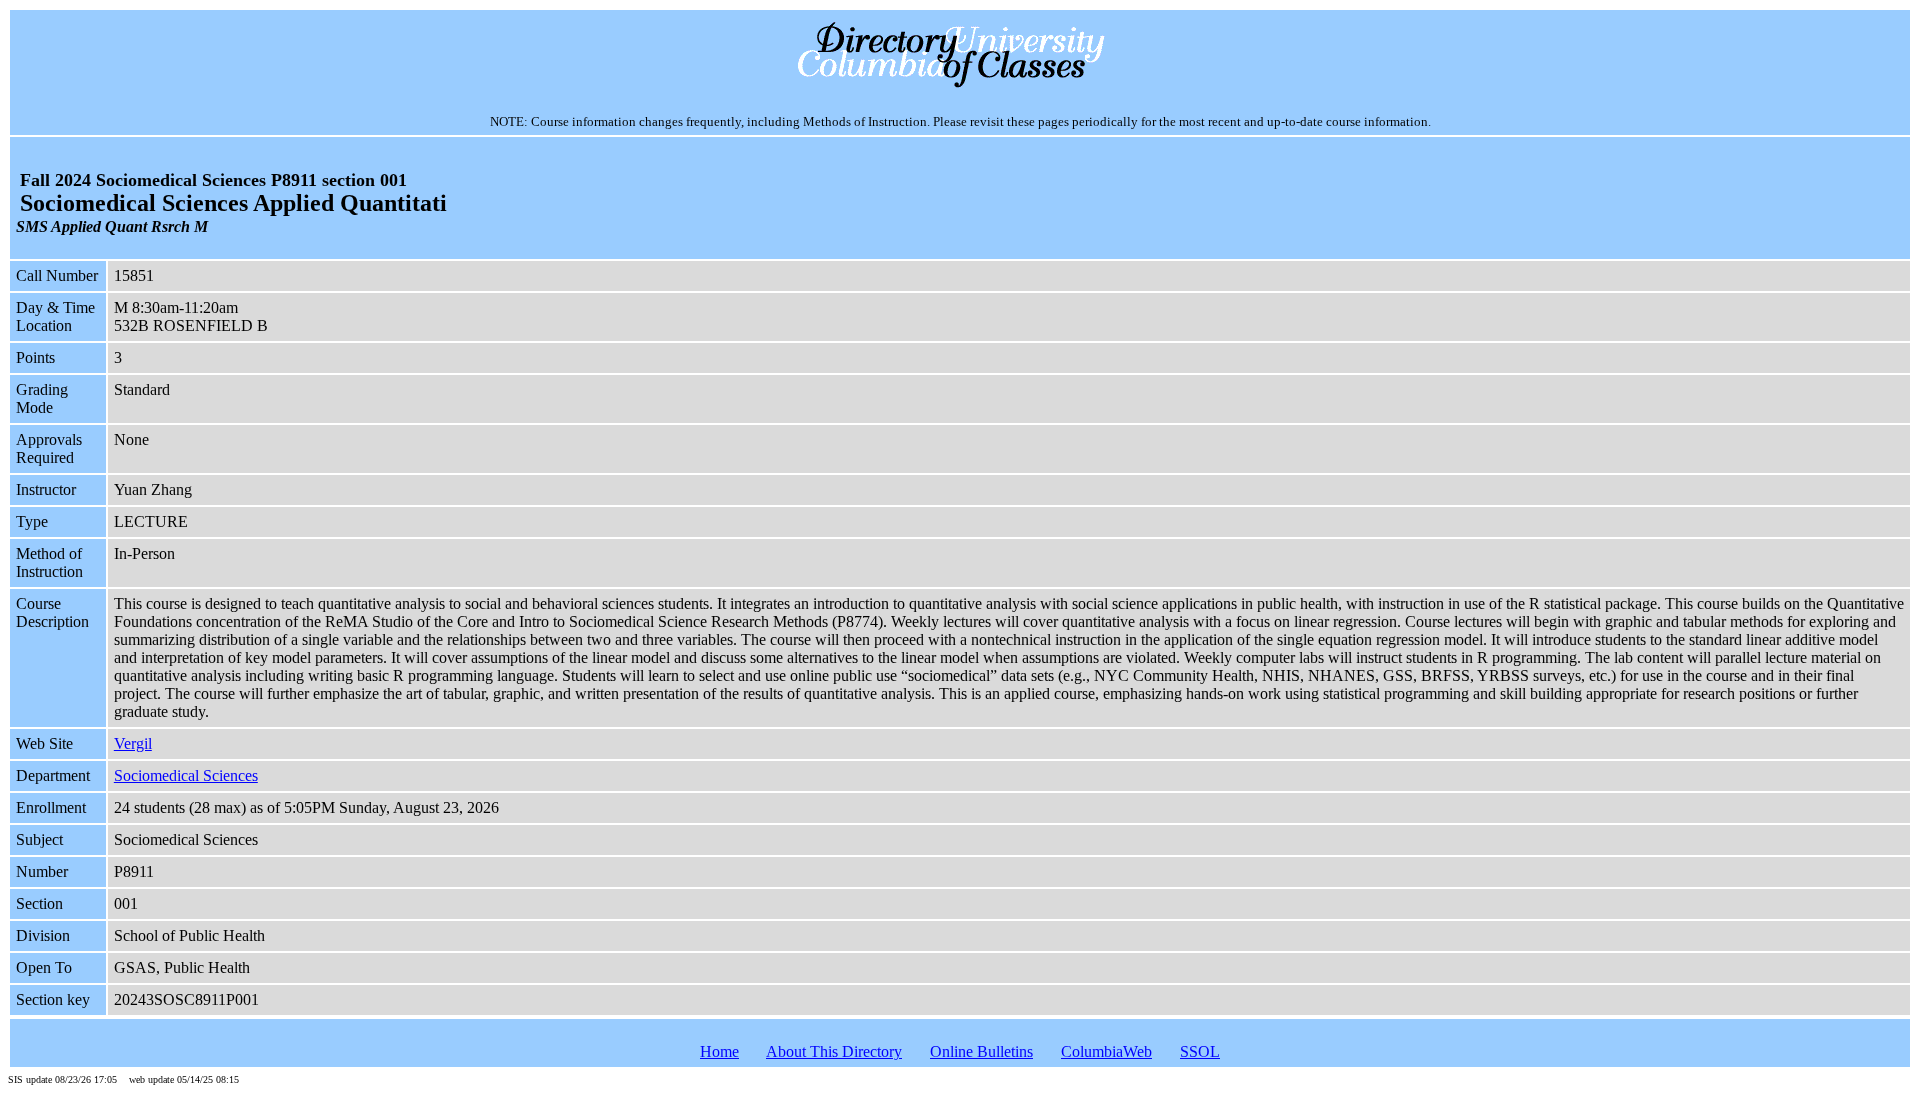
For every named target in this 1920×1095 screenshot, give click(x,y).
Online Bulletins (981, 1051)
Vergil (133, 743)
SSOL (1200, 1051)
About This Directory (834, 1051)
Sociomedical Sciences (186, 775)
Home (719, 1051)
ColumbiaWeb (1106, 1051)
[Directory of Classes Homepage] (960, 85)
